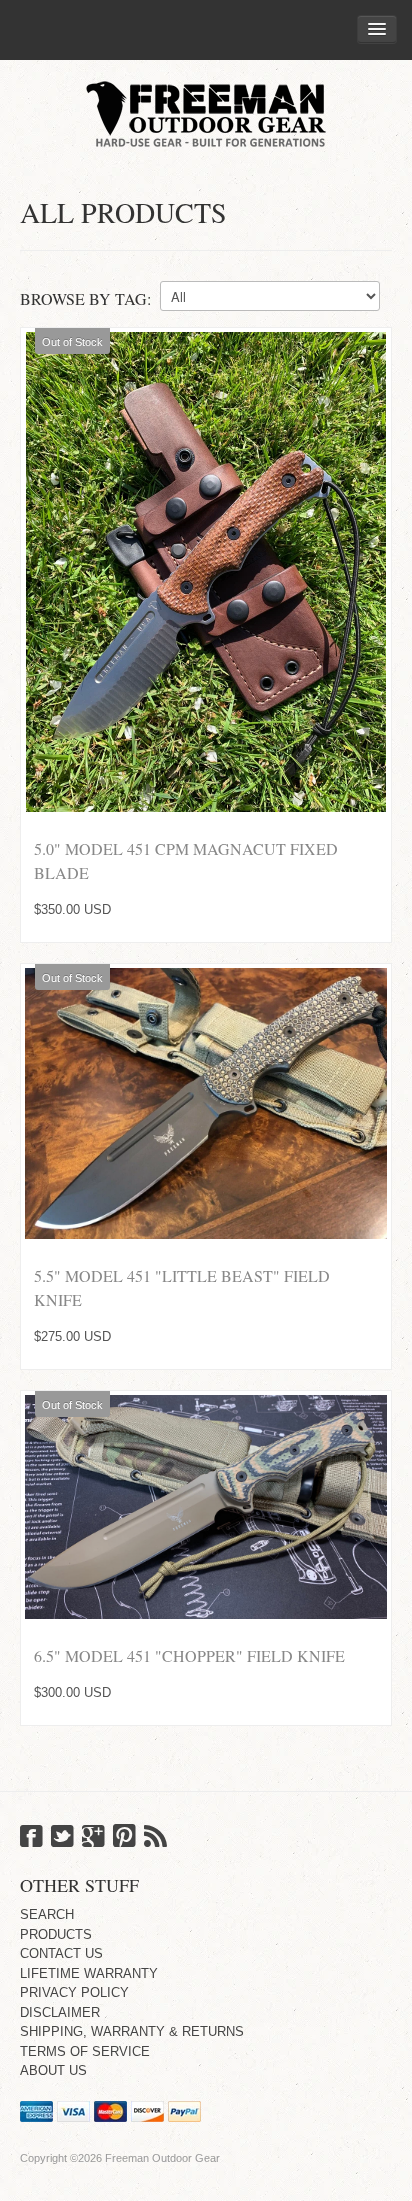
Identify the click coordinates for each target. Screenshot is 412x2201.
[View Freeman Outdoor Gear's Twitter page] (62, 1838)
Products (56, 1934)
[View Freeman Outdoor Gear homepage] (206, 113)
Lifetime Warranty (89, 1973)
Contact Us (61, 1953)
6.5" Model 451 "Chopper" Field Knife (189, 1655)
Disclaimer (60, 2012)
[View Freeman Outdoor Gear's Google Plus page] (93, 1838)
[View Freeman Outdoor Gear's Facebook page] (31, 1838)
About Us (53, 2070)
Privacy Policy (74, 1992)
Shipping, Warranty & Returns (132, 2031)
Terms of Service (85, 2051)
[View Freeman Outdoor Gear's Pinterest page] (124, 1838)
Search (47, 1914)
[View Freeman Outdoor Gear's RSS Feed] (155, 1838)
